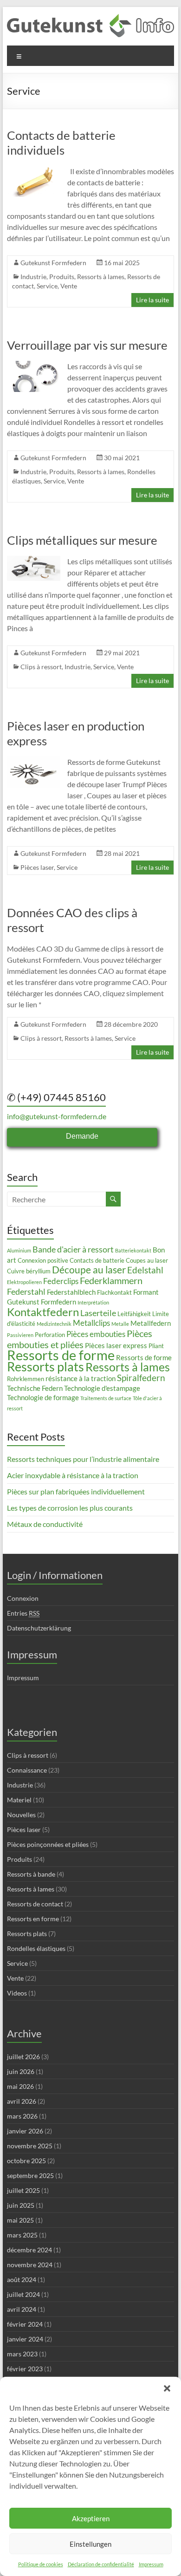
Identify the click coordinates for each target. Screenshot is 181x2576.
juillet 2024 (23, 2294)
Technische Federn (35, 1388)
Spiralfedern (141, 1378)
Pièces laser (37, 867)
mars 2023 (22, 2354)
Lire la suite (152, 300)
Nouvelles (21, 1815)
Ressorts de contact (35, 1904)
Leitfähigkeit (134, 1314)
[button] (167, 2388)
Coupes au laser (147, 1260)
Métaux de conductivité (45, 1524)
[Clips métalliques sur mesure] (34, 560)
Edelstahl (145, 1270)
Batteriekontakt (133, 1250)
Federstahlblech (71, 1292)
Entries (23, 1613)
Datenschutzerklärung (39, 1628)
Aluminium (19, 1250)
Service (47, 286)
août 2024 (22, 2279)
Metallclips (91, 1323)
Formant (146, 1292)
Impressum (151, 2564)
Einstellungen (90, 2544)
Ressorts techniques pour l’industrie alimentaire (83, 1459)
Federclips (61, 1281)
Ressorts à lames (101, 277)
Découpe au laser (89, 1270)
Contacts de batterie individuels (61, 143)
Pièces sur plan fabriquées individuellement (76, 1491)
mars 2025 (22, 2235)
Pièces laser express (116, 1345)
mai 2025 (20, 2220)
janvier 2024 (25, 2339)
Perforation (50, 1335)
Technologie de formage (43, 1397)
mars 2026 (22, 2116)
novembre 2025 (30, 2146)
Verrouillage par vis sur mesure (87, 345)
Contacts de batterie (97, 1260)
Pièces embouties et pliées (80, 1339)
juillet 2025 (23, 2190)
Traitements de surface (106, 1398)
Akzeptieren (91, 2518)
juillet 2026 (23, 2057)
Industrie (33, 277)
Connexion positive (43, 1260)
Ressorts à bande (31, 1874)
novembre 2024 (30, 2265)
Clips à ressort (41, 667)
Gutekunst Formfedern (53, 263)
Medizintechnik (54, 1324)
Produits (62, 277)
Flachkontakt (114, 1292)
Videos (17, 1993)
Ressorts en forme (33, 1919)
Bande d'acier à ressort (73, 1249)
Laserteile (98, 1313)
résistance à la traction (81, 1378)
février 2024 (25, 2324)
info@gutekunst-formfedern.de (57, 1116)
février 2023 (25, 2369)
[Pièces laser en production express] (34, 761)
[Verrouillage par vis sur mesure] (34, 365)
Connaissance (27, 1770)
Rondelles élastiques (36, 1948)
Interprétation (93, 1302)
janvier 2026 (25, 2131)
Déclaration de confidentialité (101, 2564)
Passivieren (20, 1335)
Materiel (19, 1800)
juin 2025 (21, 2205)
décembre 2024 (29, 2250)
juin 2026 (21, 2071)
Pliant (156, 1346)
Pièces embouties (96, 1334)
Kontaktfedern (43, 1312)
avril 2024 (22, 2309)
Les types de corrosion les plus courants (70, 1508)
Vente (69, 286)
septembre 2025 (30, 2175)
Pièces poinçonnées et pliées (48, 1844)
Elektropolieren (24, 1282)
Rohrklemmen (26, 1379)
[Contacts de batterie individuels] (34, 170)
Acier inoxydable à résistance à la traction (73, 1475)
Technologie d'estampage (102, 1388)
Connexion (23, 1598)
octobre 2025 (26, 2161)
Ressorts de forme (61, 1355)
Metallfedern (151, 1323)
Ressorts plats (45, 1366)
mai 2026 (20, 2086)
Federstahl (26, 1291)
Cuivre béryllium (29, 1271)
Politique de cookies (41, 2564)
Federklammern (111, 1280)
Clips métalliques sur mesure (82, 540)
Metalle (120, 1324)
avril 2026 (22, 2101)
